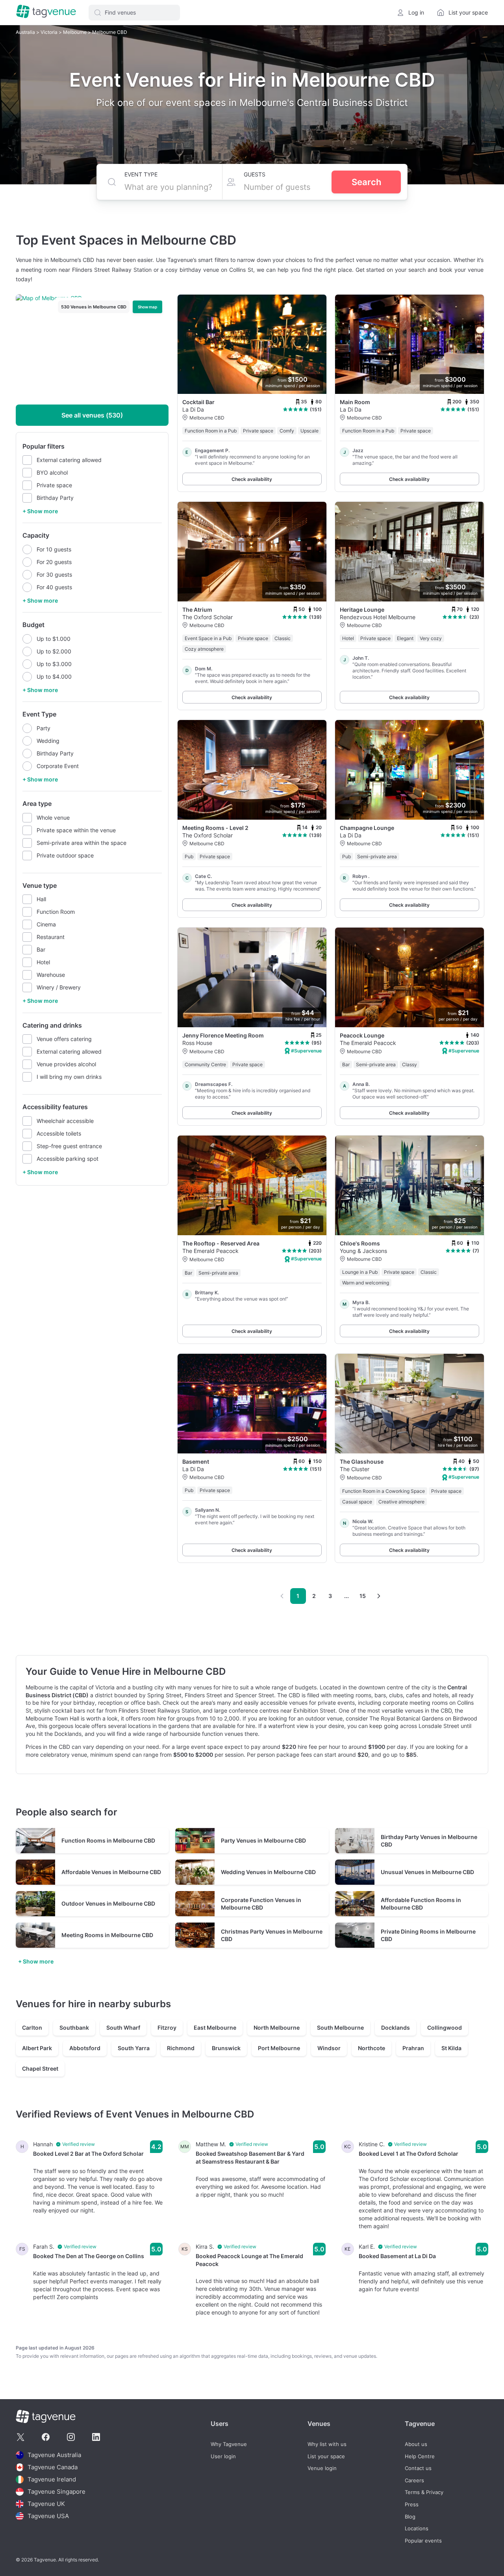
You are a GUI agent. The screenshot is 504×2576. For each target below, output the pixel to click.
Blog (410, 2516)
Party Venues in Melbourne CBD (263, 1840)
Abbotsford (85, 2048)
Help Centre (420, 2456)
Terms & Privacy (424, 2492)
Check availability (252, 479)
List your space (326, 2456)
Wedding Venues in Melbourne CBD (268, 1872)
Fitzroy (167, 2028)
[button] (134, 13)
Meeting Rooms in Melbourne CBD (107, 1935)
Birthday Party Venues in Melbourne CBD (429, 1841)
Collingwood (445, 2028)
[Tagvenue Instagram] (71, 2437)
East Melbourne (215, 2028)
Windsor (329, 2048)
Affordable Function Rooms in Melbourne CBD (421, 1904)
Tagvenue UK (46, 2504)
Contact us (418, 2468)
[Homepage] (46, 12)
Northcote (372, 2048)
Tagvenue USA (48, 2516)
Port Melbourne (279, 2048)
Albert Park (37, 2048)
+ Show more (40, 511)
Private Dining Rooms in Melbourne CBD (428, 1935)
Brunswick (226, 2048)
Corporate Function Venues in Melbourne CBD (261, 1904)
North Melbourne (277, 2028)
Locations (417, 2529)
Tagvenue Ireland (52, 2479)
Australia (26, 32)
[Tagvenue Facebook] (46, 2437)
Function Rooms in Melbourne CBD (108, 1840)
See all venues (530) (92, 415)
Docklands (396, 2028)
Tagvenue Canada (53, 2467)
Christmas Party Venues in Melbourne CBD (272, 1935)
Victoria (50, 32)
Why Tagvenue (229, 2444)
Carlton (32, 2028)
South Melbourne (340, 2028)
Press (412, 2505)
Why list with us (327, 2444)
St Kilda (451, 2048)
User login (223, 2456)
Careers (414, 2480)
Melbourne (75, 32)
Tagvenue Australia (54, 2455)
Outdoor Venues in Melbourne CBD (108, 1903)
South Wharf (123, 2028)
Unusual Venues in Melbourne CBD (427, 1872)
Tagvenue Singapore (57, 2492)
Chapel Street (40, 2068)
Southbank (74, 2028)
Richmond (181, 2048)
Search (366, 182)
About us (416, 2444)
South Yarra (134, 2048)
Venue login (322, 2468)
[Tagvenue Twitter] (20, 2437)
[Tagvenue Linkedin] (96, 2437)
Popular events (423, 2540)
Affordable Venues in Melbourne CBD (111, 1872)
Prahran (413, 2048)
